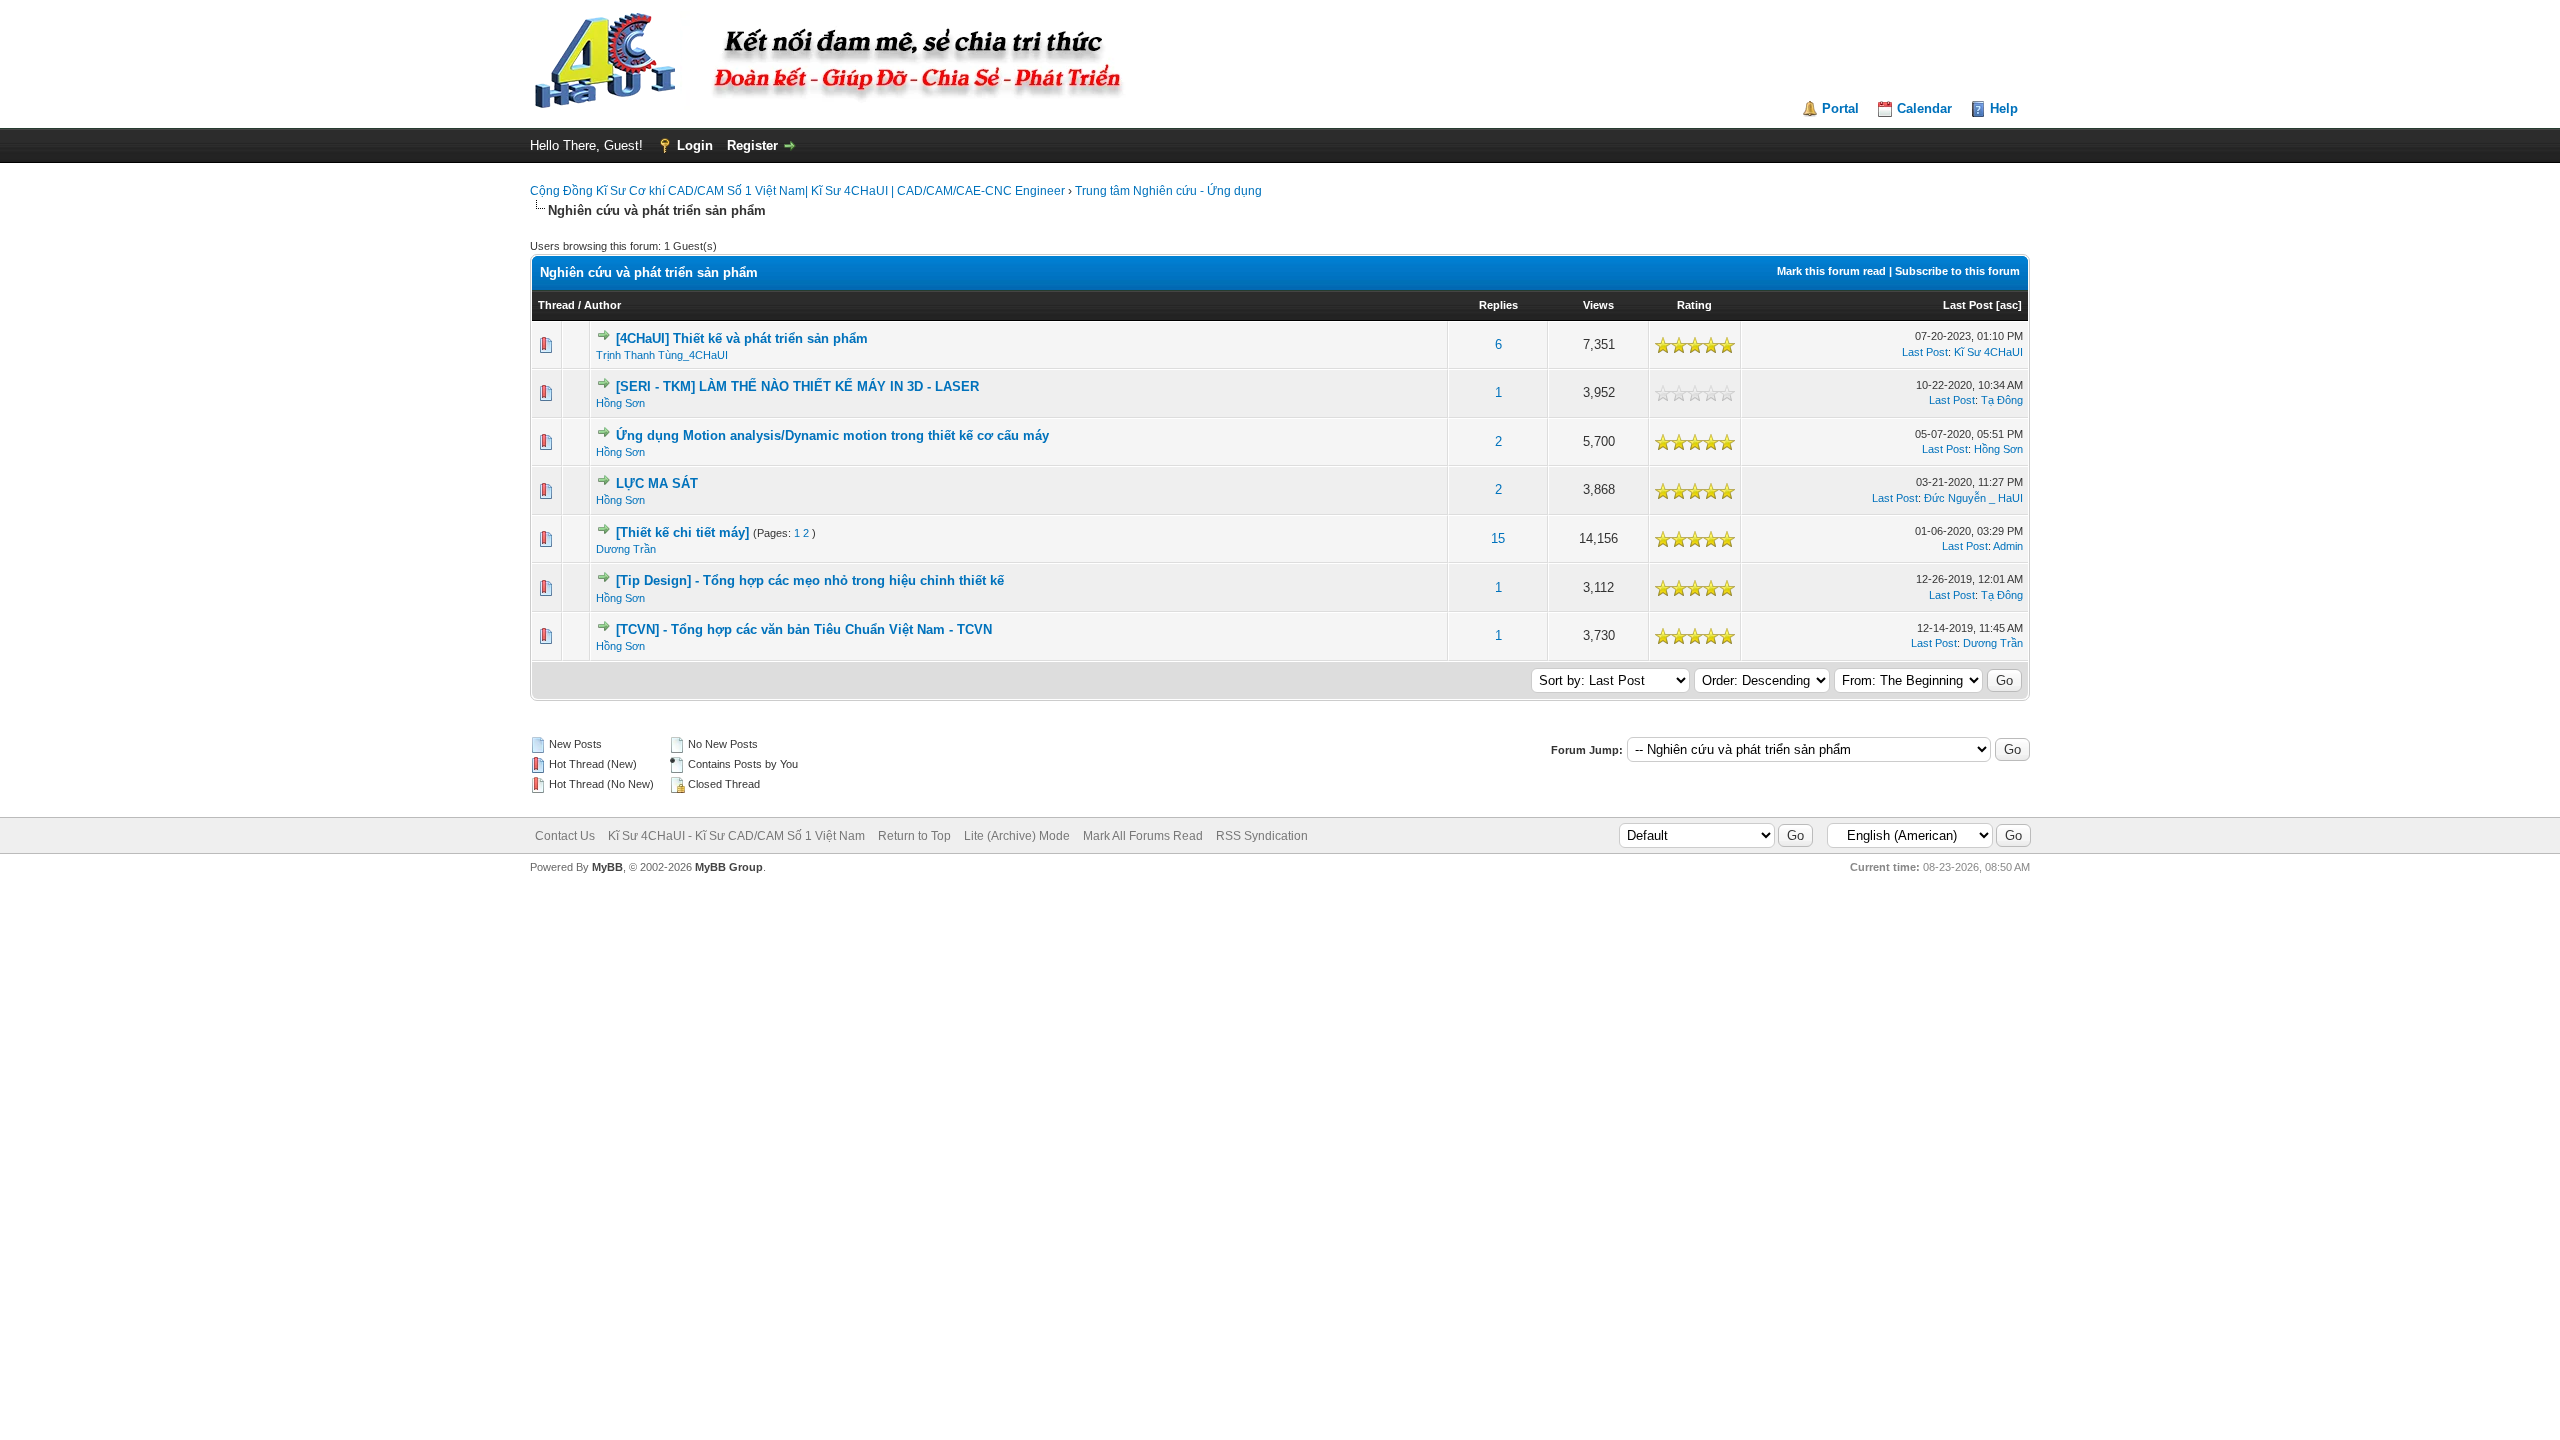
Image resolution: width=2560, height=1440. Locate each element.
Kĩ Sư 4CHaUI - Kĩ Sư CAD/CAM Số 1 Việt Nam (736, 836)
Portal (1840, 108)
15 (1498, 538)
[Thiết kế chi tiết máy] (682, 532)
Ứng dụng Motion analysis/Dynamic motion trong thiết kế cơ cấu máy (832, 435)
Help (2004, 108)
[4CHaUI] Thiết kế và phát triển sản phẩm (742, 338)
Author (602, 305)
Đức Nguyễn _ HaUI (1973, 498)
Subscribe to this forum (1957, 271)
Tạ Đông (2002, 400)
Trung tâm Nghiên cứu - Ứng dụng (1168, 191)
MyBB (607, 867)
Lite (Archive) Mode (1017, 836)
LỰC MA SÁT (657, 483)
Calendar (1924, 108)
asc (2009, 305)
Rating (1694, 305)
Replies (1498, 305)
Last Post (1968, 305)
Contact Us (565, 836)
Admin (2008, 546)
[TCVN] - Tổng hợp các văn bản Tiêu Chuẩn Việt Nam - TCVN (804, 629)
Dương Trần (626, 549)
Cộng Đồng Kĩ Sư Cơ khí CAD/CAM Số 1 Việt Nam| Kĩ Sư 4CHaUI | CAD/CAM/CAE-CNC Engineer (797, 191)
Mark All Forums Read (1143, 836)
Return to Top (914, 836)
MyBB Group (729, 867)
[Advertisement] (1280, 933)
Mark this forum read (1831, 271)
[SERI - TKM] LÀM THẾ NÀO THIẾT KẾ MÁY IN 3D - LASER (797, 386)
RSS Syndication (1262, 836)
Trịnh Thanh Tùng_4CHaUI (662, 355)
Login (695, 145)
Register (752, 145)
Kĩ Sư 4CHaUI (1988, 352)
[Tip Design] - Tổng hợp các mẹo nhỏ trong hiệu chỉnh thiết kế (810, 580)
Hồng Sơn (620, 403)
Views (1598, 305)
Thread (556, 305)
